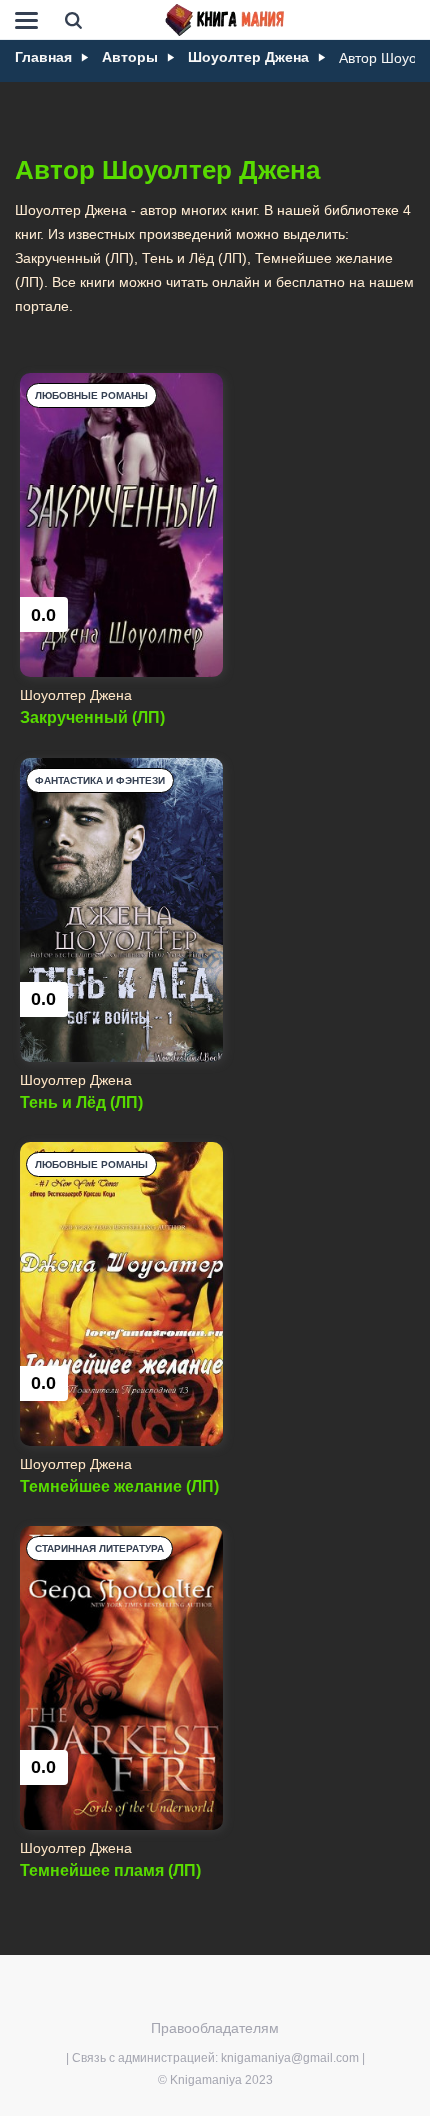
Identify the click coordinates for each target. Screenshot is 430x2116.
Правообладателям (215, 2028)
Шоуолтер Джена (76, 695)
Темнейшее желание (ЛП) (119, 1486)
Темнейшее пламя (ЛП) (110, 1870)
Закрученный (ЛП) (92, 717)
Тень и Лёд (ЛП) (81, 1102)
